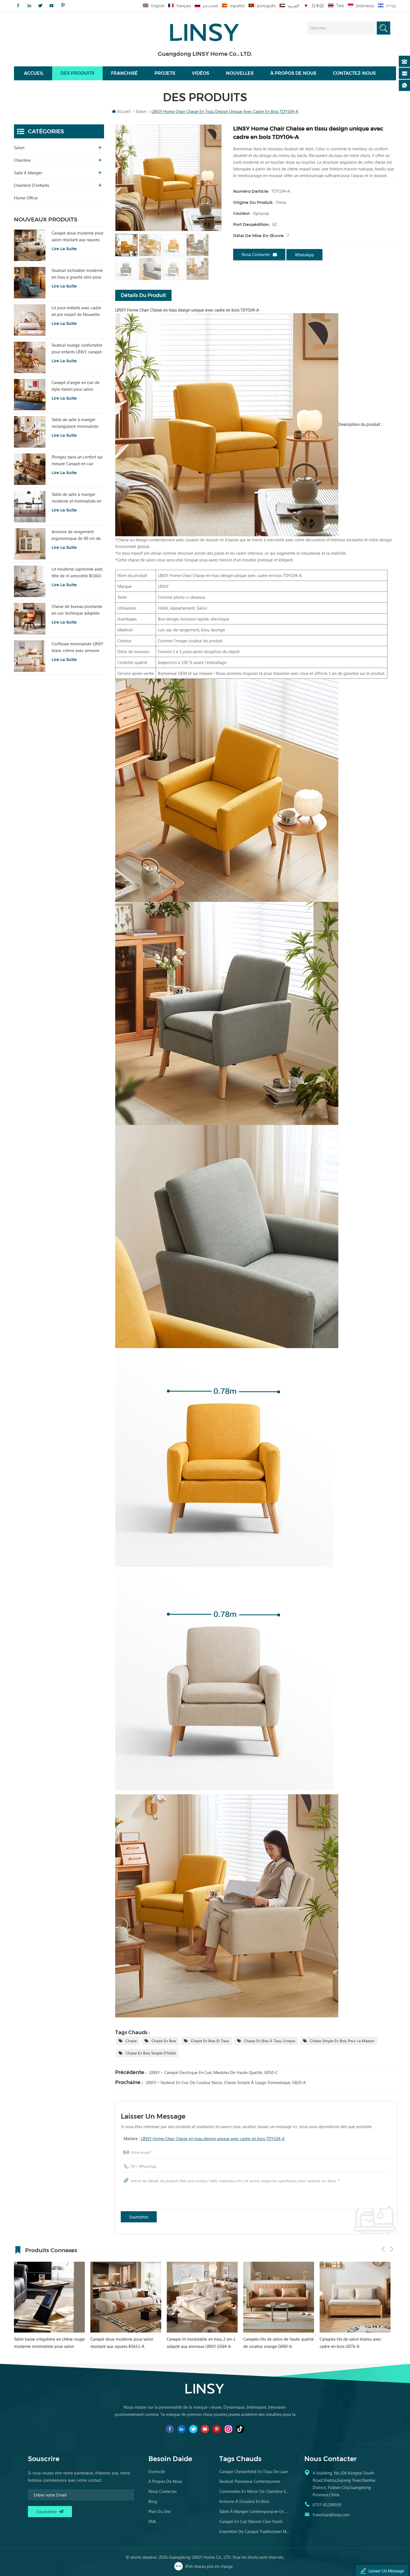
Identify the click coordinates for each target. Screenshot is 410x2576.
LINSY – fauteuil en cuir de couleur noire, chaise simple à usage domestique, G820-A (226, 2082)
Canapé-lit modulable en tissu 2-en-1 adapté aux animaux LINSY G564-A (48, 2343)
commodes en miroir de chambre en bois (255, 2491)
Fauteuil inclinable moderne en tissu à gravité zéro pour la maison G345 (77, 274)
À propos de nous (293, 73)
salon (19, 148)
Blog (153, 2501)
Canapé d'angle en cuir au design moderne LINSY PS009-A (350, 2343)
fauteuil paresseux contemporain (250, 2481)
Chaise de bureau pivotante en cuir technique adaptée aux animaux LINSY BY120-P (77, 610)
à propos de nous (165, 2481)
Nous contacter (256, 254)
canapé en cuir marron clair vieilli (251, 2521)
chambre (22, 160)
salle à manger (28, 173)
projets (165, 73)
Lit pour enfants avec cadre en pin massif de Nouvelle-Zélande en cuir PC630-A (76, 311)
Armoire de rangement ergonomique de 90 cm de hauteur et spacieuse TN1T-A (77, 535)
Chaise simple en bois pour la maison (342, 2041)
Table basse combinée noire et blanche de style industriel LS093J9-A (277, 2343)
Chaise (131, 2041)
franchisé (124, 73)
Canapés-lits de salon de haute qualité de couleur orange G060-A (126, 2343)
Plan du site (160, 2511)
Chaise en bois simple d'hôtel (151, 2053)
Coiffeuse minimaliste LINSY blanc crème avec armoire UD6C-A (77, 647)
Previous (383, 2249)
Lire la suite (64, 249)
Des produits (77, 73)
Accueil (34, 73)
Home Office (26, 198)
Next (392, 2249)
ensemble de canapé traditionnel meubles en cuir (255, 2531)
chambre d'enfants (32, 185)
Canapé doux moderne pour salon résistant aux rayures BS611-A (78, 236)
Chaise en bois (164, 2041)
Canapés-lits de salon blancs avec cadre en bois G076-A (198, 2343)
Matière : (204, 2138)
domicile (157, 2471)
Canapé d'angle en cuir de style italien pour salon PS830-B (76, 386)
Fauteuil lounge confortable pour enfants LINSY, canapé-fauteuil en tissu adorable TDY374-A (77, 349)
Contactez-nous (354, 73)
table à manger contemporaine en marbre (255, 2511)
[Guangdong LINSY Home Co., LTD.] (205, 31)
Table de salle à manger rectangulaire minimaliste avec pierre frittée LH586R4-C (78, 423)
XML (152, 2521)
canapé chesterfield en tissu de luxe (254, 2471)
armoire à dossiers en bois (244, 2501)
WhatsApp (304, 255)
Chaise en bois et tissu (210, 2041)
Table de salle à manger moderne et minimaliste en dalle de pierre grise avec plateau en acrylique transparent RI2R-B (76, 498)
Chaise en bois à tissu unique (270, 2041)
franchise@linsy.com (331, 2515)
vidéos (201, 73)
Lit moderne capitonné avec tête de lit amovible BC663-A (77, 573)
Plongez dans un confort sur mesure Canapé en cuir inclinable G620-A (77, 460)
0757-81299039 (327, 2505)
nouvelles (240, 73)
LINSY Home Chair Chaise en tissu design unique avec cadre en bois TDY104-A (213, 2138)
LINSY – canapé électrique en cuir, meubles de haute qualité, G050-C (214, 2072)
